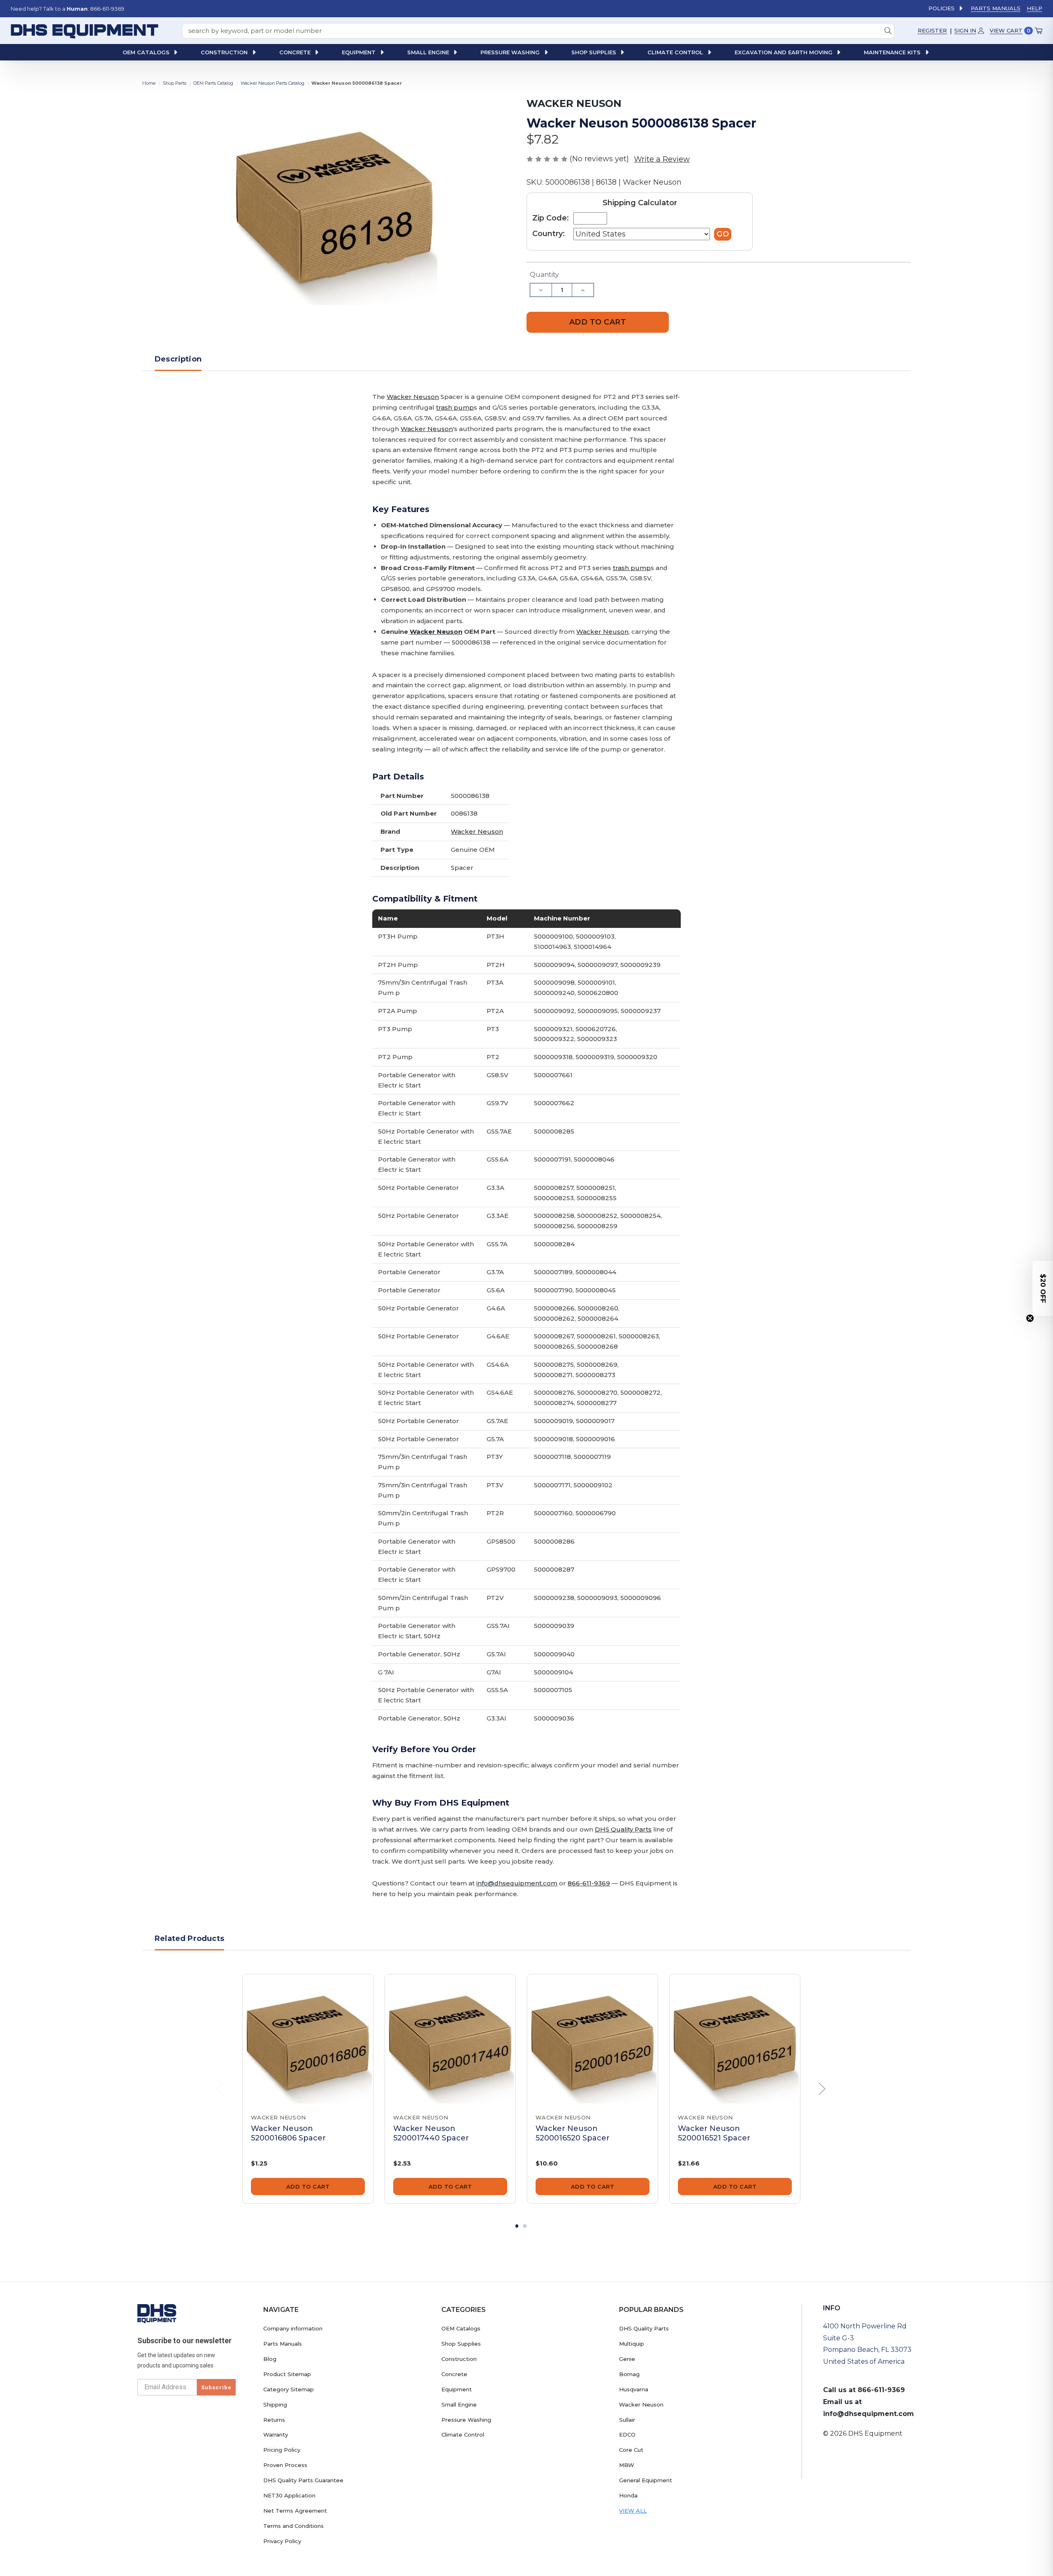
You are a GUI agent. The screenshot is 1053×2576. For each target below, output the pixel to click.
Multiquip (632, 2344)
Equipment (457, 2389)
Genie (627, 2359)
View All (633, 2511)
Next (822, 2089)
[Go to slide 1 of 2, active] (517, 2226)
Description (178, 359)
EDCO (627, 2435)
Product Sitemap (287, 2374)
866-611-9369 (589, 1883)
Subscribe (216, 2387)
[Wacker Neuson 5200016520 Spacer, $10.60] (593, 2039)
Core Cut (631, 2450)
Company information (293, 2328)
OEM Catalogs (461, 2328)
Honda (628, 2495)
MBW (627, 2465)
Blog (270, 2359)
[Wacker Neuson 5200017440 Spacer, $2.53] (450, 2039)
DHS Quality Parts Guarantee (303, 2480)
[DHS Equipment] (157, 2313)
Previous (220, 2089)
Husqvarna (634, 2389)
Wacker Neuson (413, 397)
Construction (459, 2359)
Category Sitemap (289, 2389)
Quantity (544, 275)
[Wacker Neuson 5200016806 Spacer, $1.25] (308, 2039)
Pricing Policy (282, 2450)
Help (1034, 8)
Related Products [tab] (189, 1938)
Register (932, 30)
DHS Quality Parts (623, 1829)
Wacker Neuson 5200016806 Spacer (288, 2133)
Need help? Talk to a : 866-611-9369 (67, 9)
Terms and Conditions (293, 2526)
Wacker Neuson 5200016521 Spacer (714, 2133)
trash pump (455, 407)
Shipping (275, 2404)
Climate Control (463, 2435)
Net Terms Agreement (295, 2511)
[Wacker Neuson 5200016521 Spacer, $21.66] (735, 2039)
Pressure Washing (466, 2420)
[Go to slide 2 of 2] (525, 2226)
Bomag (629, 2374)
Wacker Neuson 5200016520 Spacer (573, 2133)
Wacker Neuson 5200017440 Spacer (431, 2133)
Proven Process (285, 2465)
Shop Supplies (461, 2344)
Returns (274, 2420)
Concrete (454, 2374)
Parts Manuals (996, 8)
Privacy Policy (282, 2541)
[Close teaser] (1030, 1318)
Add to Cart (308, 2186)
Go (723, 234)
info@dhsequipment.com (517, 1883)
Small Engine (459, 2404)
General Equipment (646, 2480)
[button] (1043, 1288)
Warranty (276, 2435)
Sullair (627, 2420)
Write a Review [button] (662, 159)
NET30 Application (289, 2495)
